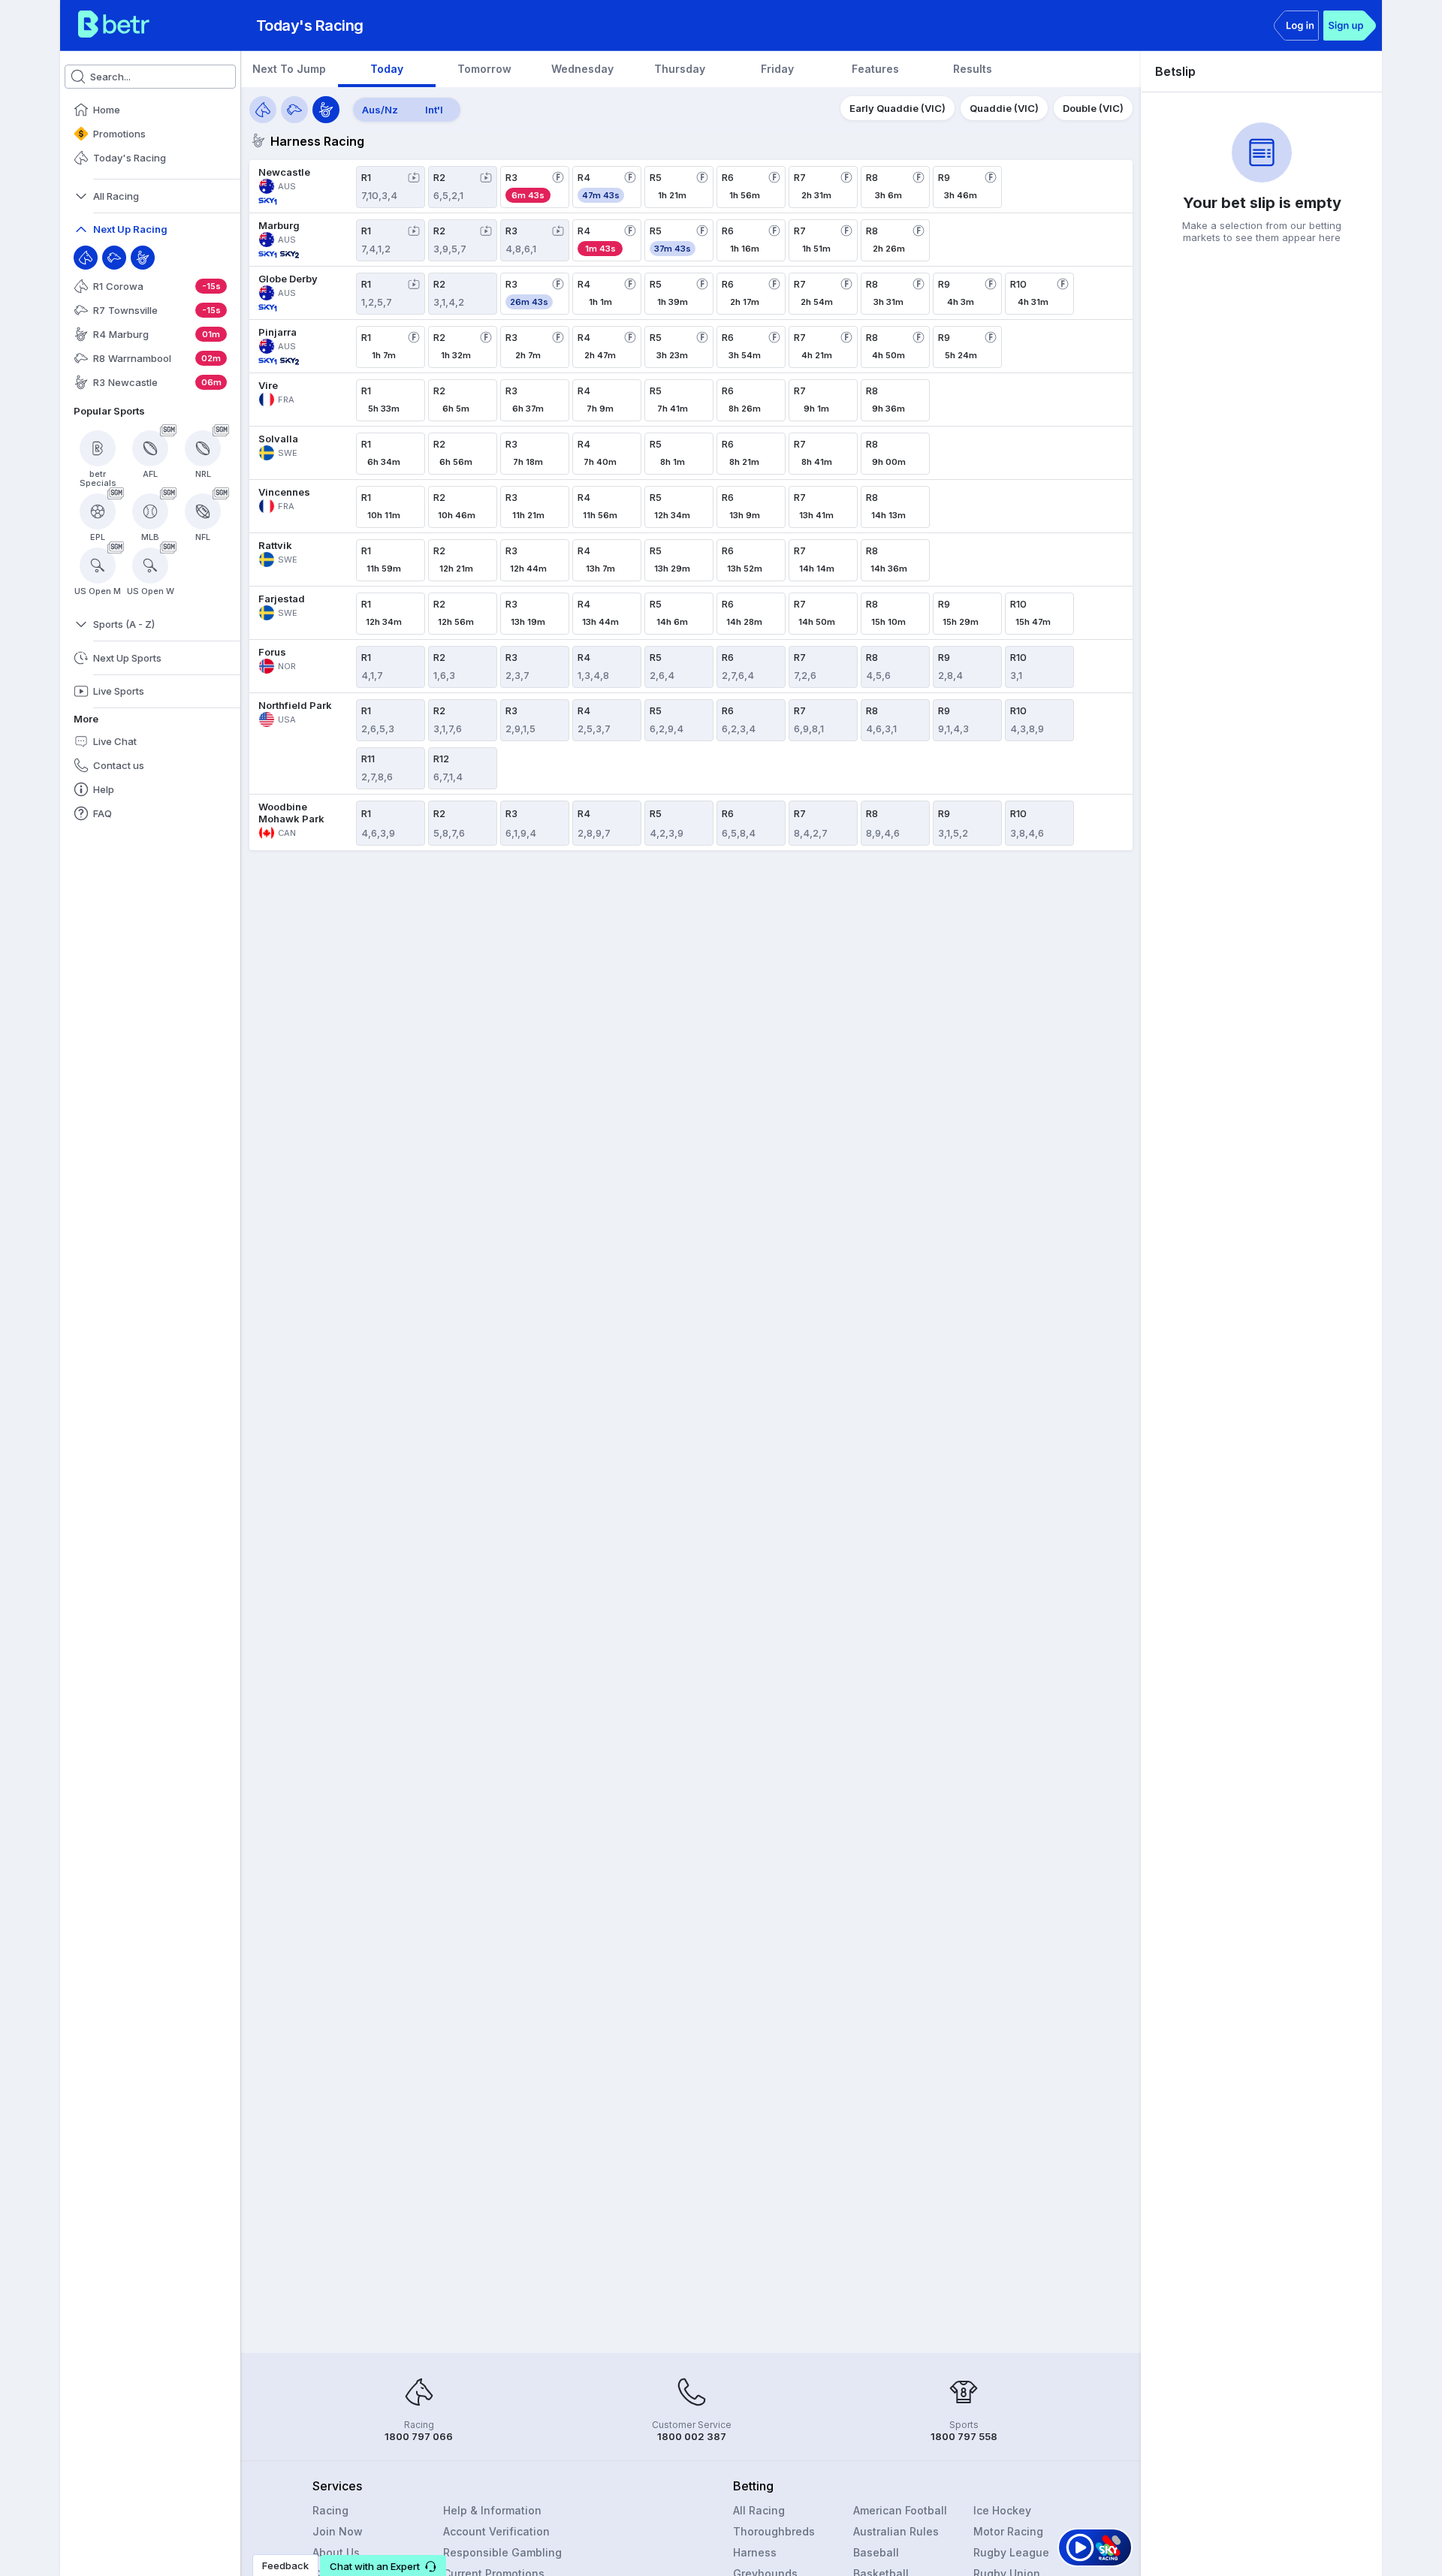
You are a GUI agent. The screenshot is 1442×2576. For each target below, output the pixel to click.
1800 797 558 (964, 2436)
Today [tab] (387, 69)
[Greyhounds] (294, 110)
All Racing (759, 2510)
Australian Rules (896, 2531)
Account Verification (496, 2531)
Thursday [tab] (680, 69)
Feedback (285, 2565)
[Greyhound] (114, 258)
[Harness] (143, 258)
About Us (336, 2552)
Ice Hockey (1002, 2510)
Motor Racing (1008, 2531)
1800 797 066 (419, 2436)
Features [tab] (875, 69)
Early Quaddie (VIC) (897, 108)
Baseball (876, 2552)
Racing (330, 2510)
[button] (383, 2565)
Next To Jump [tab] (289, 69)
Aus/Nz (380, 110)
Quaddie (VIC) (1004, 108)
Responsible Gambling (502, 2552)
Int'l (434, 110)
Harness (755, 2552)
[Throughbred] (86, 258)
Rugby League (1011, 2552)
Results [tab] (973, 69)
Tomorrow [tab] (484, 69)
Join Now (338, 2531)
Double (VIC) (1093, 108)
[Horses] (263, 110)
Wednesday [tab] (582, 69)
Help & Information (492, 2510)
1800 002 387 (692, 2436)
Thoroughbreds (774, 2531)
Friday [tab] (777, 69)
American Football (900, 2510)
